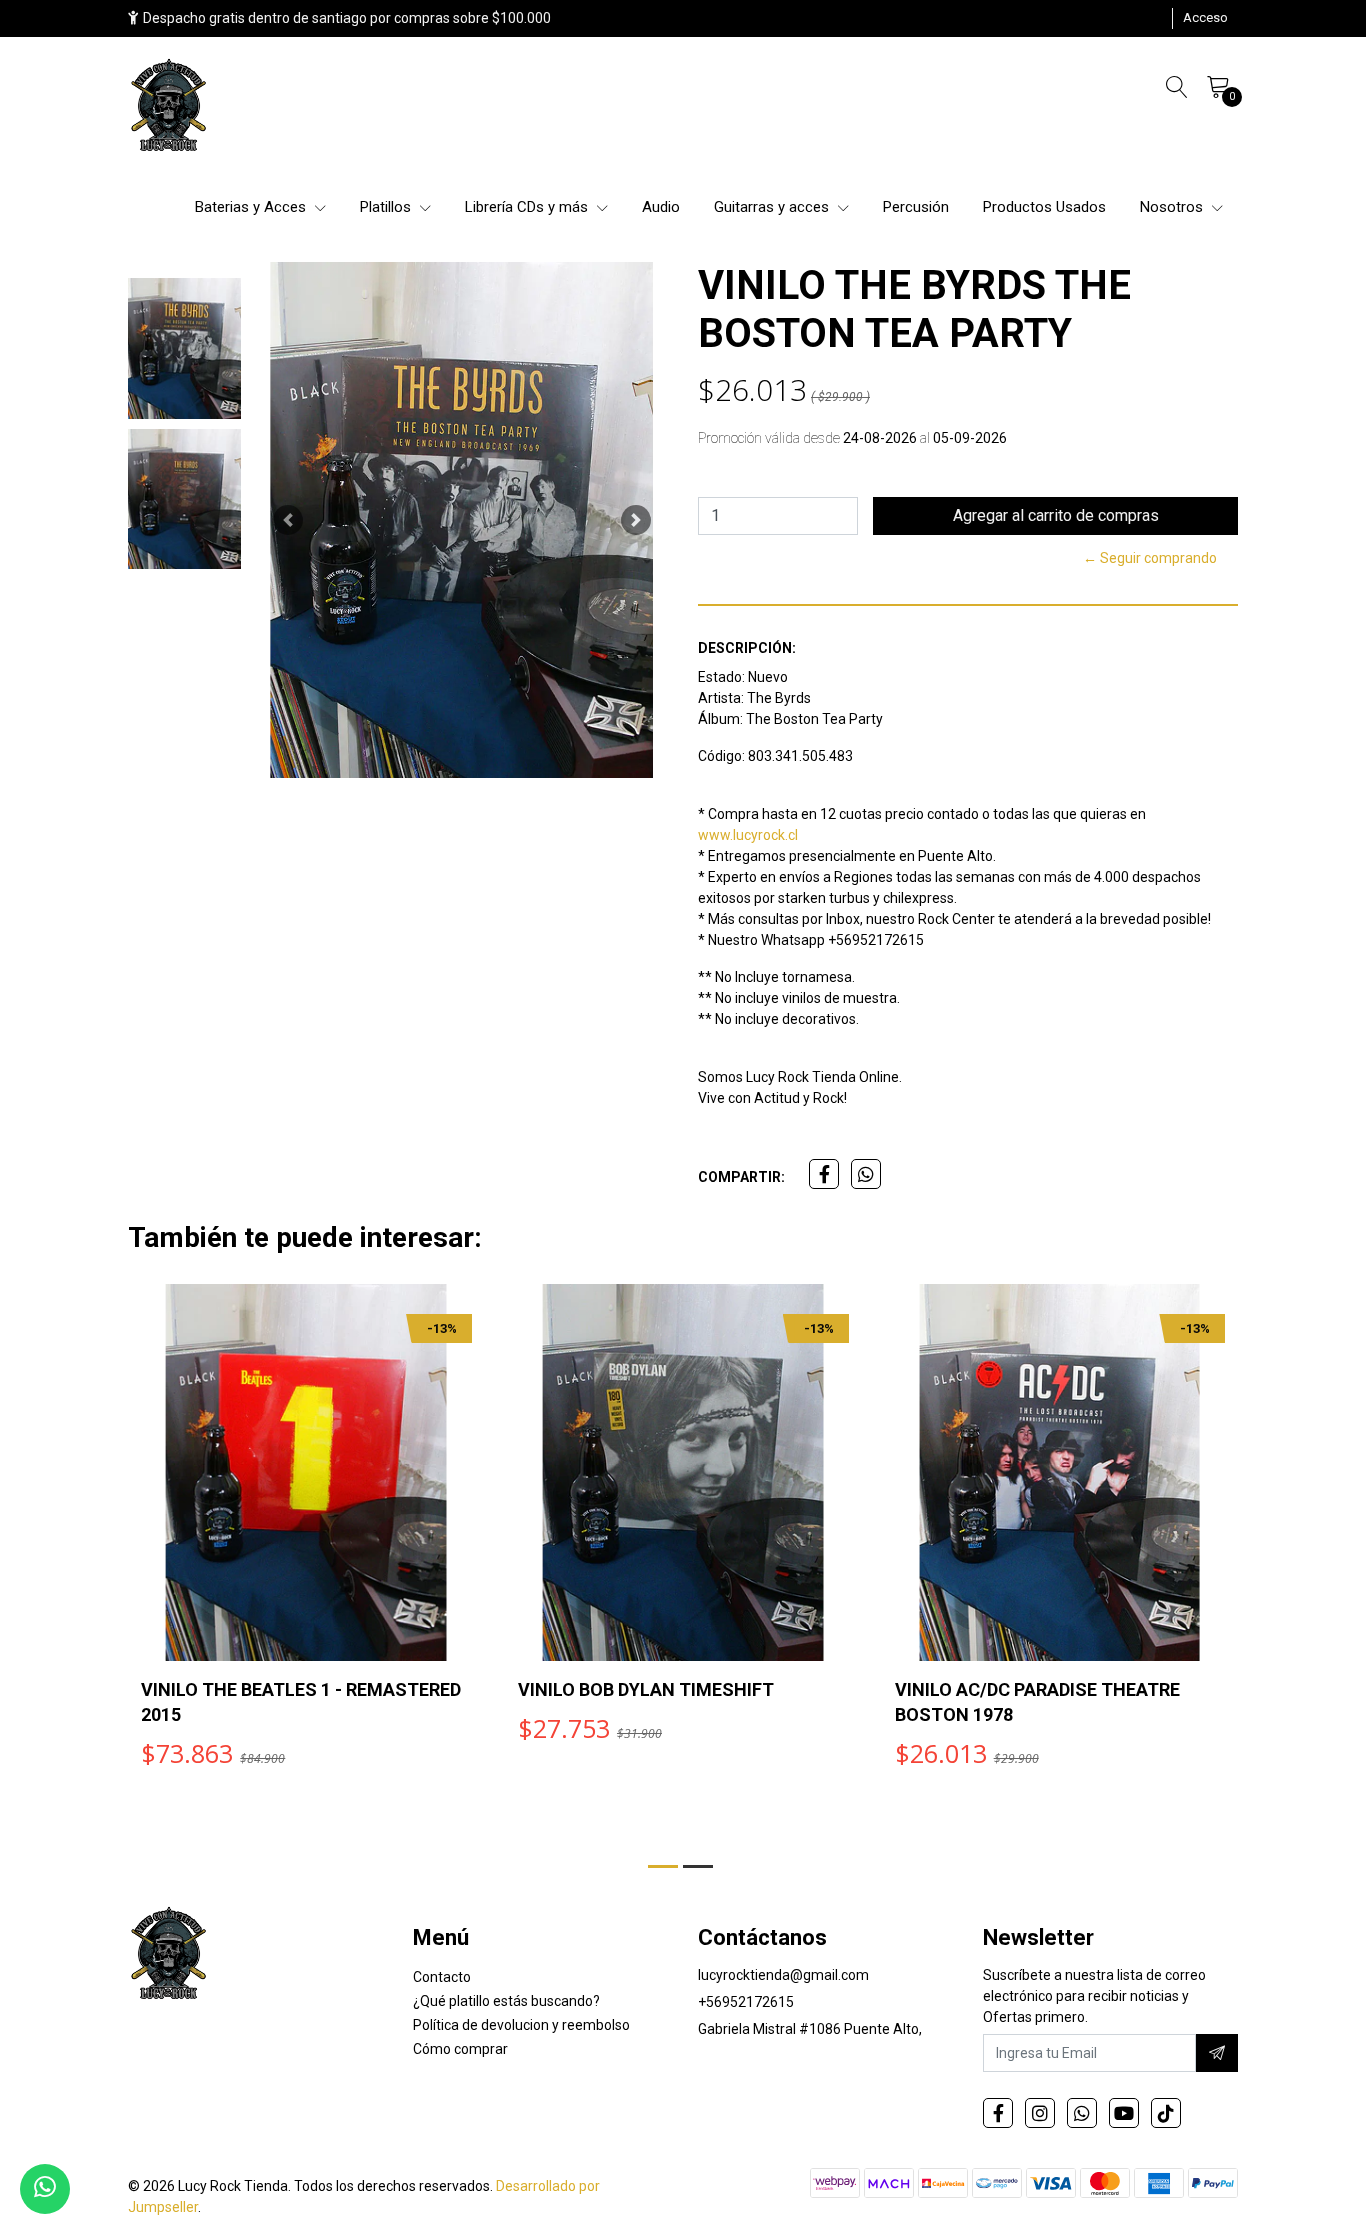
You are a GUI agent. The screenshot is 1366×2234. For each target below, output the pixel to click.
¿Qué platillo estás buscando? (506, 2001)
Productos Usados (1044, 207)
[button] (288, 520)
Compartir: (741, 1177)
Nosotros (1173, 207)
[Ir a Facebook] (998, 2113)
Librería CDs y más (528, 207)
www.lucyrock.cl (748, 835)
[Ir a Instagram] (1040, 2113)
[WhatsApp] (1082, 2113)
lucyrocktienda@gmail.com (783, 1975)
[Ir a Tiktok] (1166, 2113)
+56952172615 (746, 2002)
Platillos (387, 207)
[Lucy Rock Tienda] (170, 107)
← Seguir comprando (1150, 558)
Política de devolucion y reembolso (521, 2025)
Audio (661, 207)
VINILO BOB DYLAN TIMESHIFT (646, 1689)
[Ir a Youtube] (1124, 2113)
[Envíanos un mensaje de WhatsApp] (45, 2189)
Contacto (442, 1977)
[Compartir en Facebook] (824, 1174)
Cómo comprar (460, 2049)
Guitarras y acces (773, 207)
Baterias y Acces (252, 207)
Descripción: (747, 648)
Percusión (916, 207)
